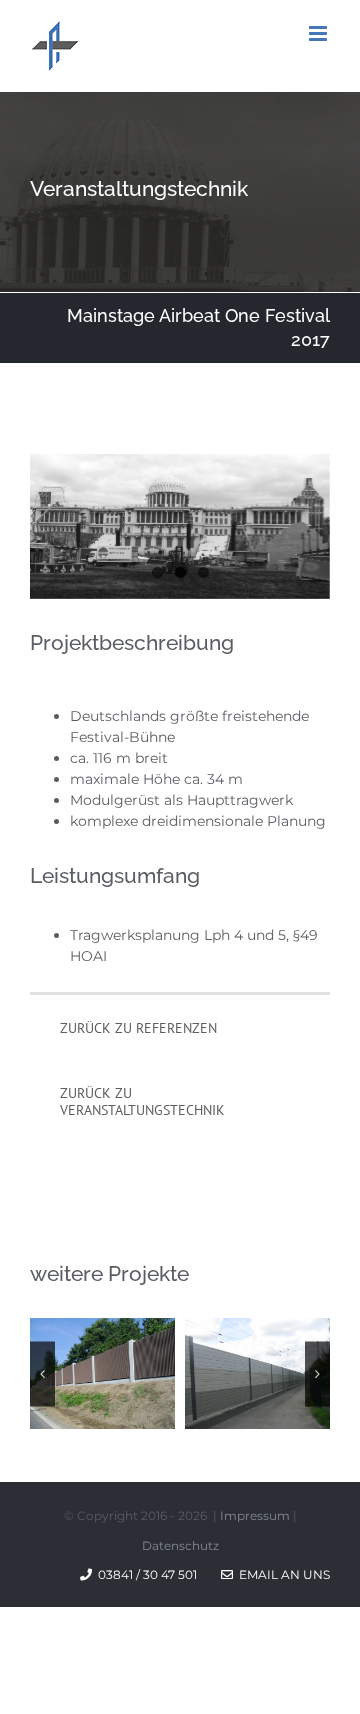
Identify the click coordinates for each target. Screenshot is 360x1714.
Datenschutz (180, 1545)
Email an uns (281, 1574)
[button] (42, 1373)
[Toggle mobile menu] (319, 33)
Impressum (255, 1515)
